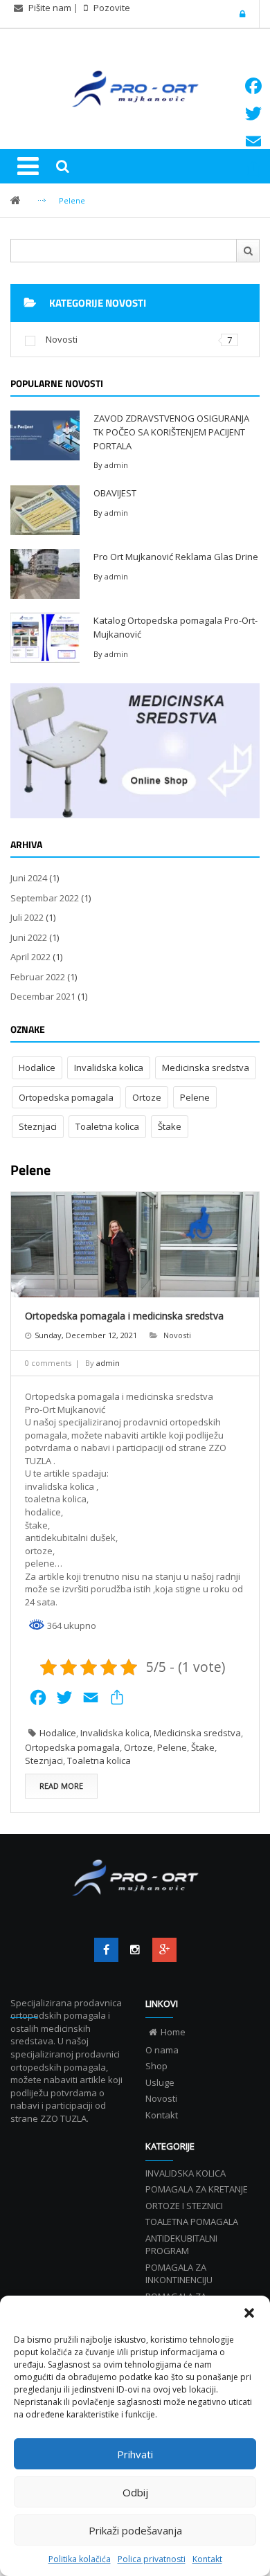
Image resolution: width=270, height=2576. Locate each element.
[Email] (253, 141)
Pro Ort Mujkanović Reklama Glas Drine (176, 557)
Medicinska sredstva (206, 1068)
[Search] (62, 166)
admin (116, 465)
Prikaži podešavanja (135, 2530)
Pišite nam (50, 8)
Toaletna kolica (107, 1126)
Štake (170, 1126)
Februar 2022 (38, 977)
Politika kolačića (80, 2559)
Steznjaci (38, 1126)
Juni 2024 (29, 878)
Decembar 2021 (43, 996)
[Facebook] (106, 1950)
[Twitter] (135, 1950)
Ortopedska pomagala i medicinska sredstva (124, 1316)
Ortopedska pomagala (66, 1097)
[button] (249, 2313)
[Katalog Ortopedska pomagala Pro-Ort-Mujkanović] (45, 636)
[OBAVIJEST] (45, 509)
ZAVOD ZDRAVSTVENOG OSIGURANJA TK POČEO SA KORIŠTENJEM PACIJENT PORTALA (171, 432)
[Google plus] (164, 1950)
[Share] (253, 169)
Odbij (135, 2492)
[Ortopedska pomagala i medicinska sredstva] (135, 1245)
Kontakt (207, 2559)
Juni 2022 (29, 937)
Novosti (62, 339)
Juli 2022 (27, 917)
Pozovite (111, 8)
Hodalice (37, 1068)
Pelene (195, 1097)
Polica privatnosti (152, 2559)
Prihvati (135, 2454)
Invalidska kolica (109, 1068)
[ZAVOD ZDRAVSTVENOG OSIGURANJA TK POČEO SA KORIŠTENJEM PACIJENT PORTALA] (45, 435)
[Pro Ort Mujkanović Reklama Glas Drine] (45, 573)
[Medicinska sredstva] (135, 751)
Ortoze (147, 1097)
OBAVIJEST (115, 493)
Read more (61, 1786)
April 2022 (30, 957)
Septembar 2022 (45, 898)
